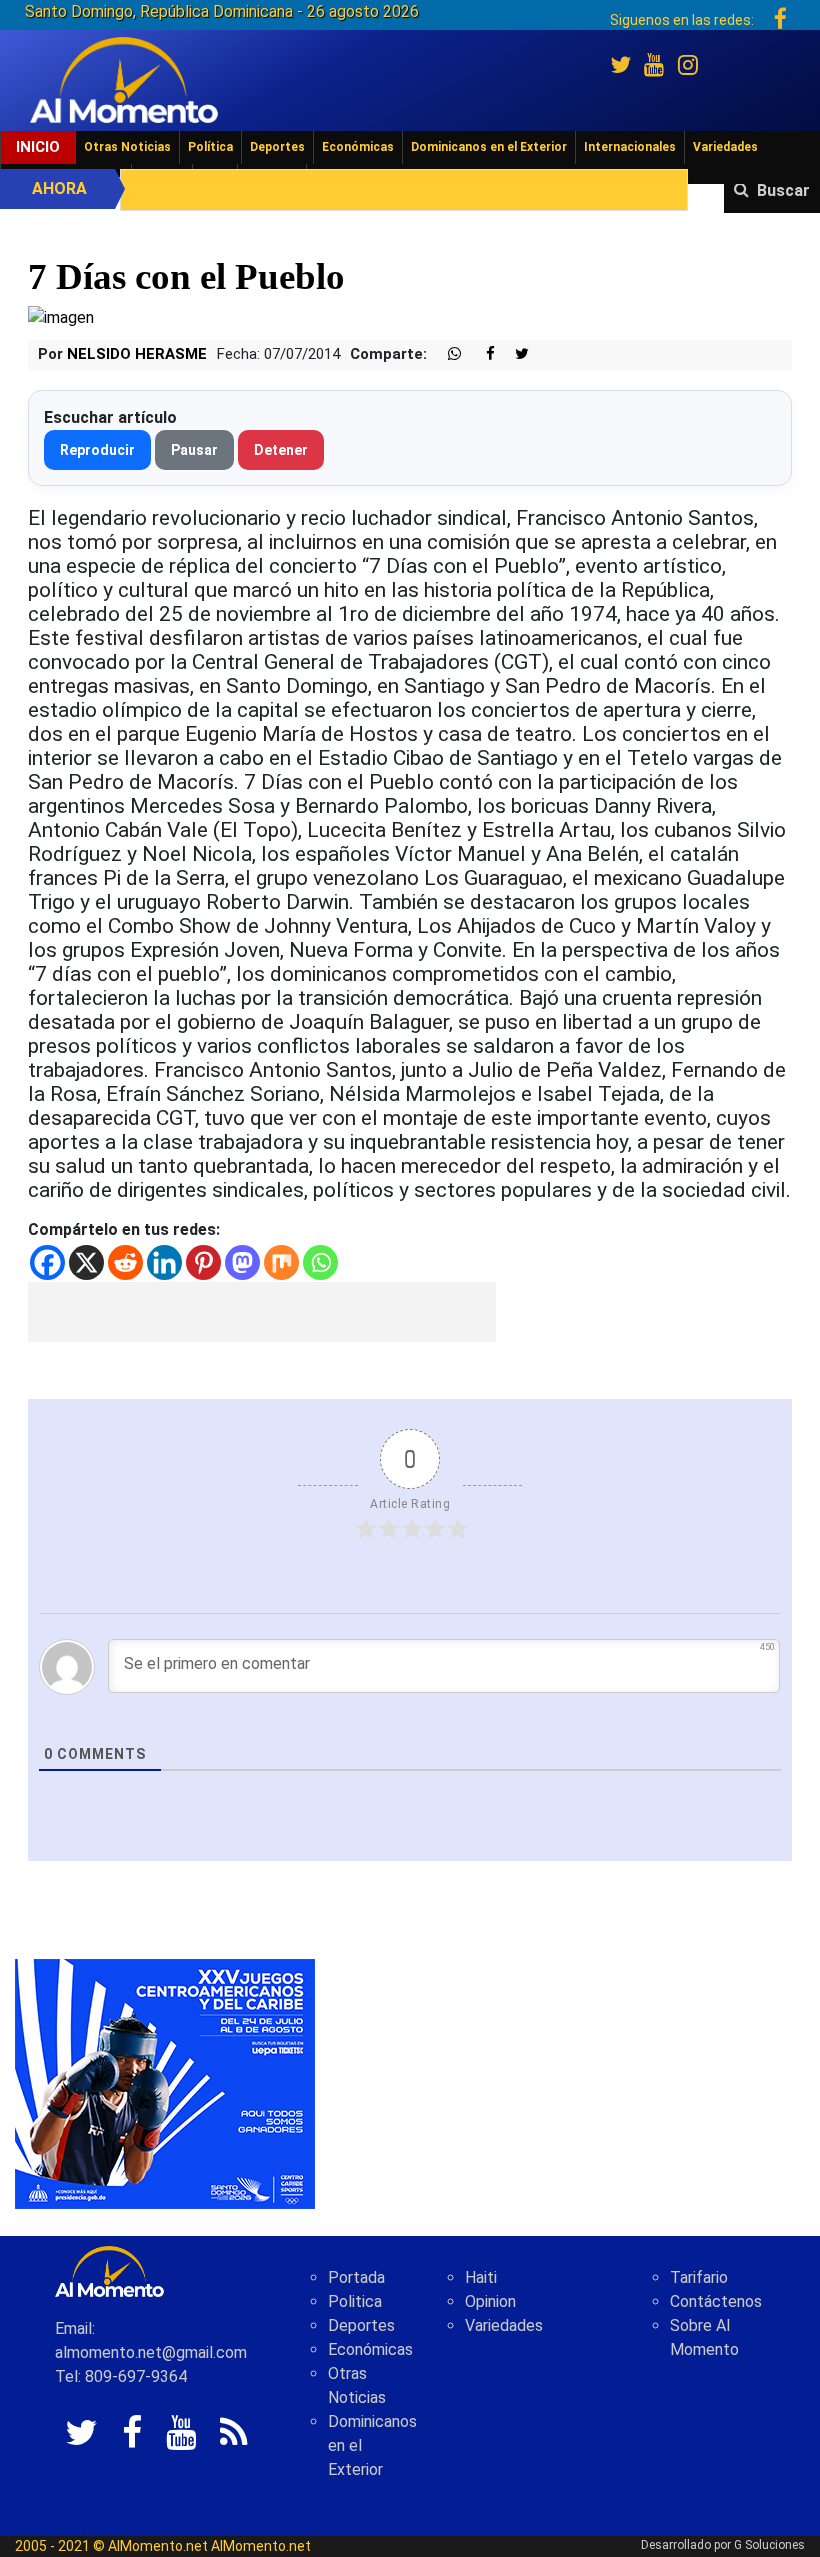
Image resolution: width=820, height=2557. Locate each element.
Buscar (783, 190)
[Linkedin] (164, 1262)
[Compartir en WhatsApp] (446, 354)
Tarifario (699, 2277)
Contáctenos (716, 2301)
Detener (281, 450)
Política (210, 147)
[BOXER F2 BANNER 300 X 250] (165, 2083)
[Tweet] (514, 354)
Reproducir (97, 450)
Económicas (358, 147)
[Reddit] (125, 1262)
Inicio (38, 147)
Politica (355, 2301)
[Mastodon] (242, 1262)
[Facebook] (47, 1262)
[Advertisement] (262, 1312)
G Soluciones (769, 2545)
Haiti (481, 2277)
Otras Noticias (127, 147)
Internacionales (630, 147)
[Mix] (281, 1262)
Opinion (490, 2301)
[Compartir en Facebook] (480, 354)
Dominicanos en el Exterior (489, 147)
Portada (356, 2277)
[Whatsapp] (320, 1262)
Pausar (194, 450)
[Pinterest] (203, 1262)
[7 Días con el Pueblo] (61, 317)
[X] (86, 1262)
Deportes (277, 147)
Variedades (725, 147)
